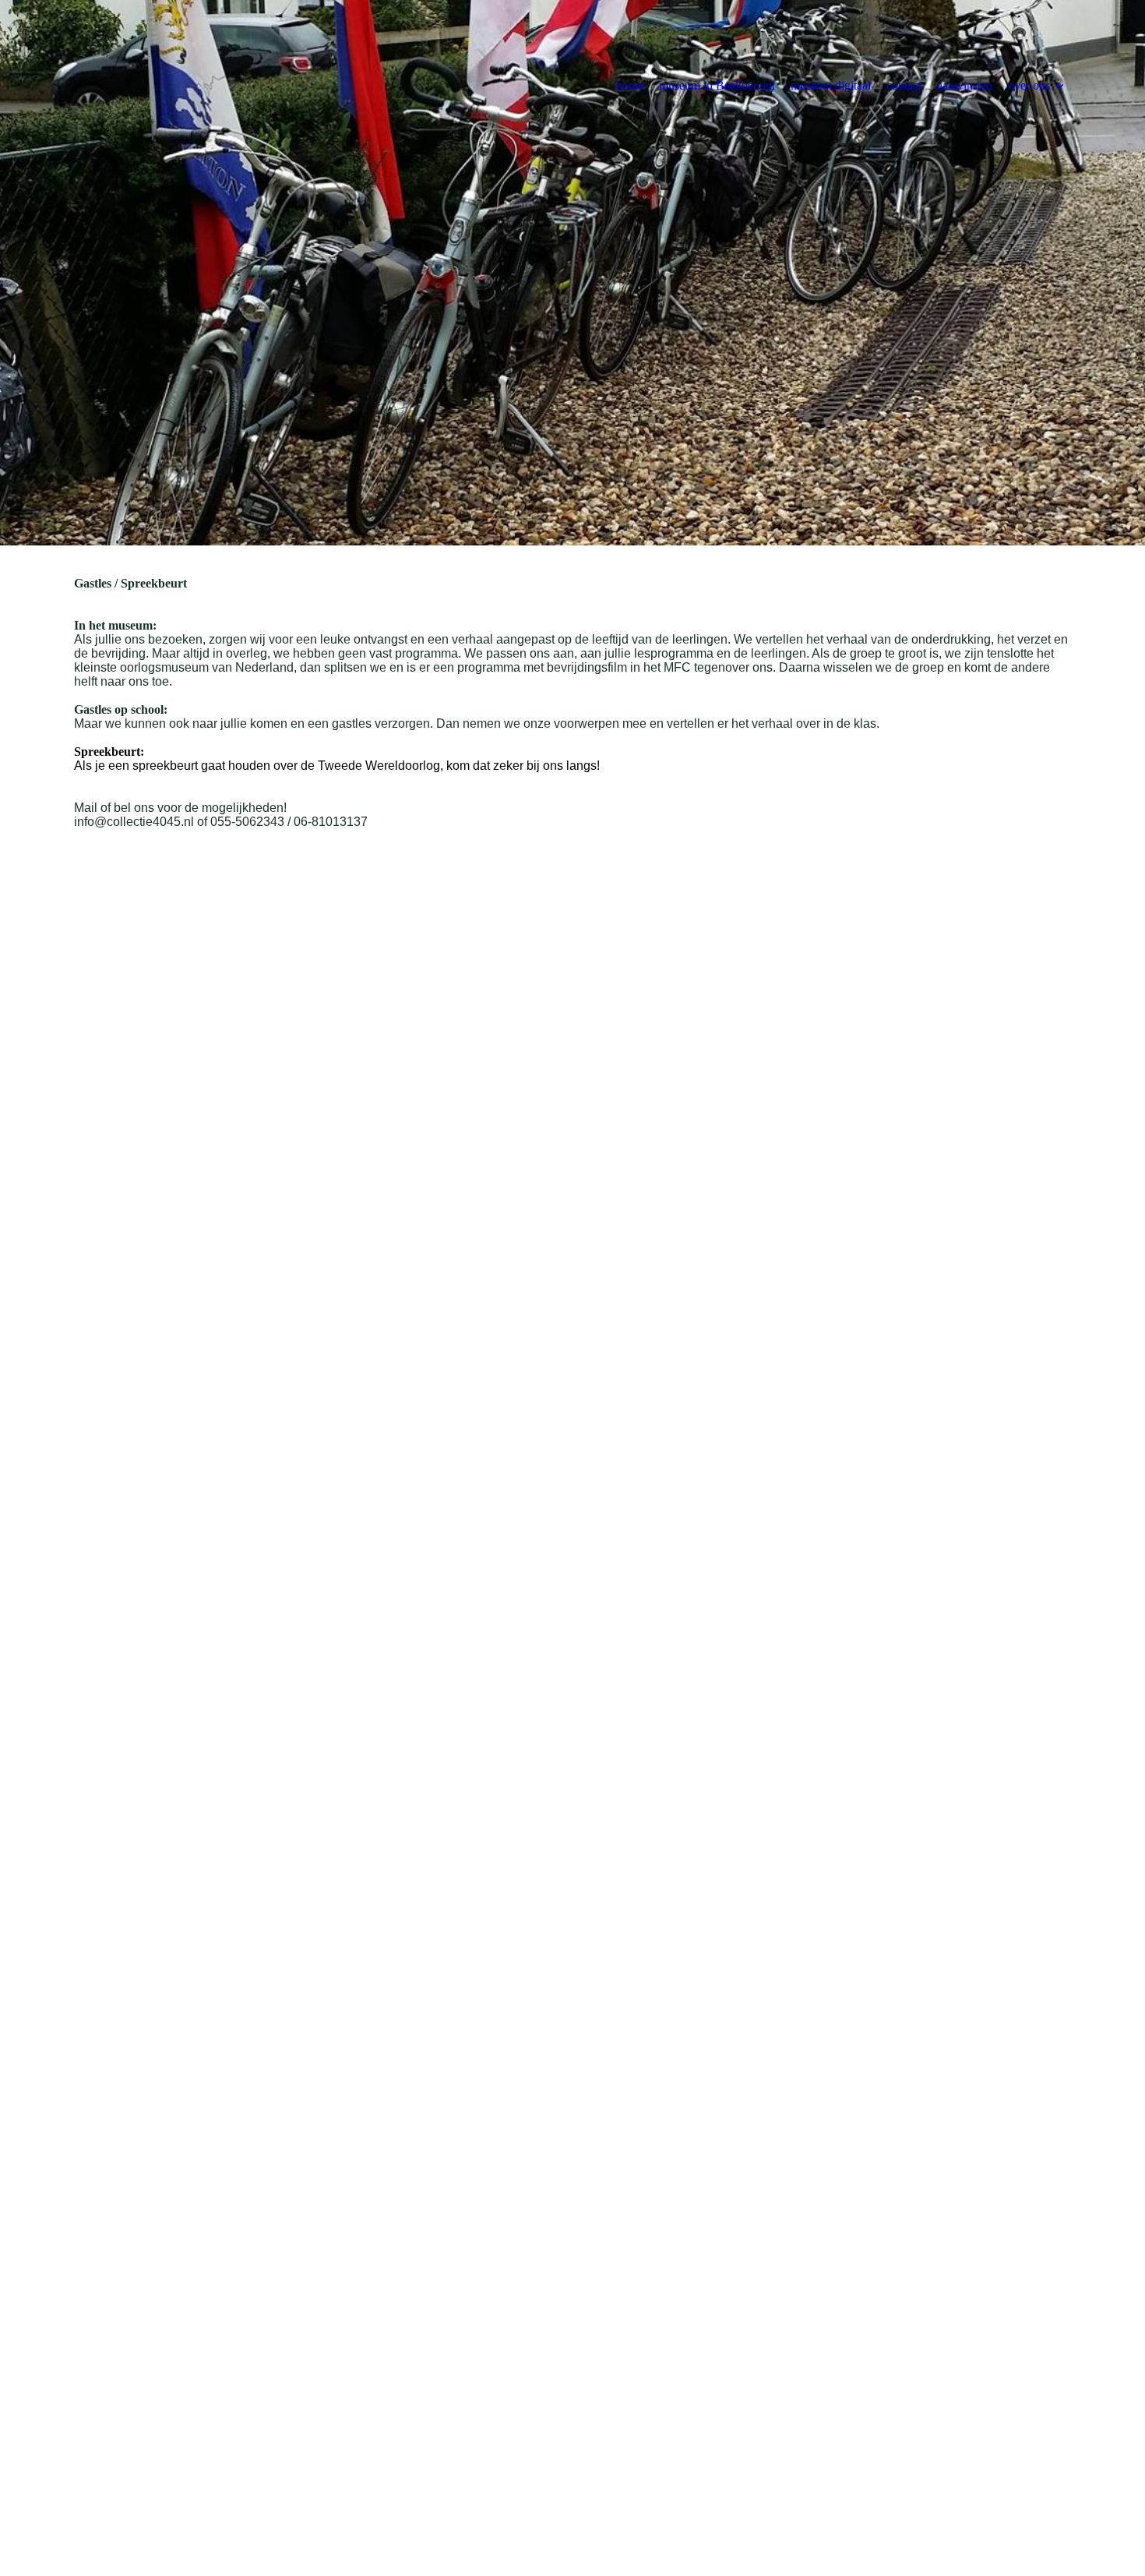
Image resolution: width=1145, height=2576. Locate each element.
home (630, 85)
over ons (1029, 85)
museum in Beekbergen (717, 85)
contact (904, 85)
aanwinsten (965, 85)
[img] (572, 273)
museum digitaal (831, 85)
